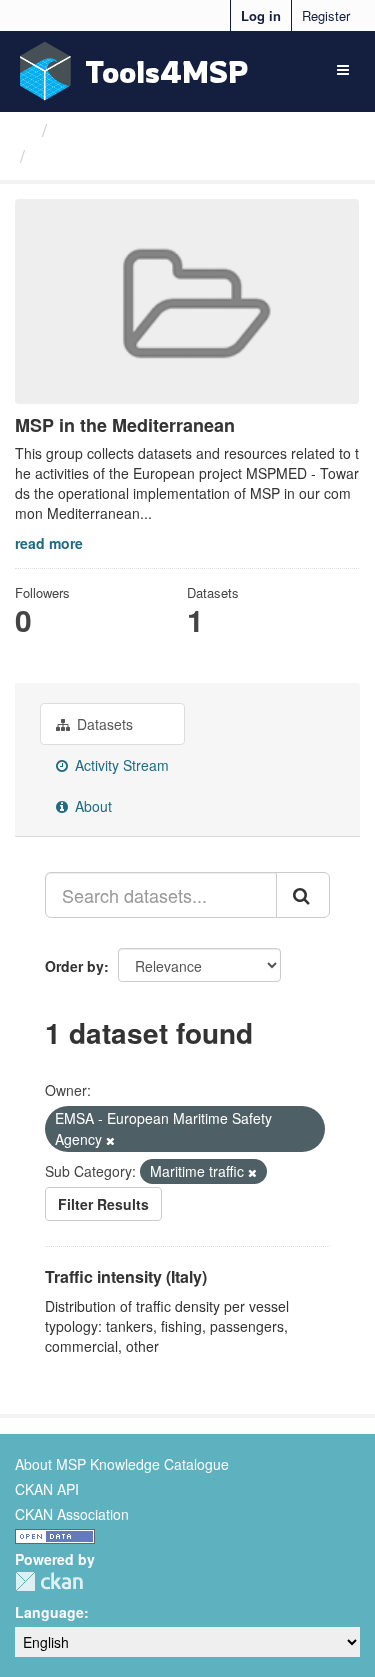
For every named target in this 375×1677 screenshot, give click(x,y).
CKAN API (47, 1489)
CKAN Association (72, 1514)
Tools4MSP (167, 71)
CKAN (49, 1581)
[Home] (23, 129)
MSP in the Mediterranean (145, 156)
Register (326, 15)
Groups (86, 129)
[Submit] (303, 895)
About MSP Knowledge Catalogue (122, 1464)
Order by (74, 966)
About (91, 806)
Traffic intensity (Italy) (126, 1276)
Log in (261, 15)
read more (49, 543)
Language (49, 1612)
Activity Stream (120, 765)
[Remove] (110, 1140)
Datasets (103, 724)
